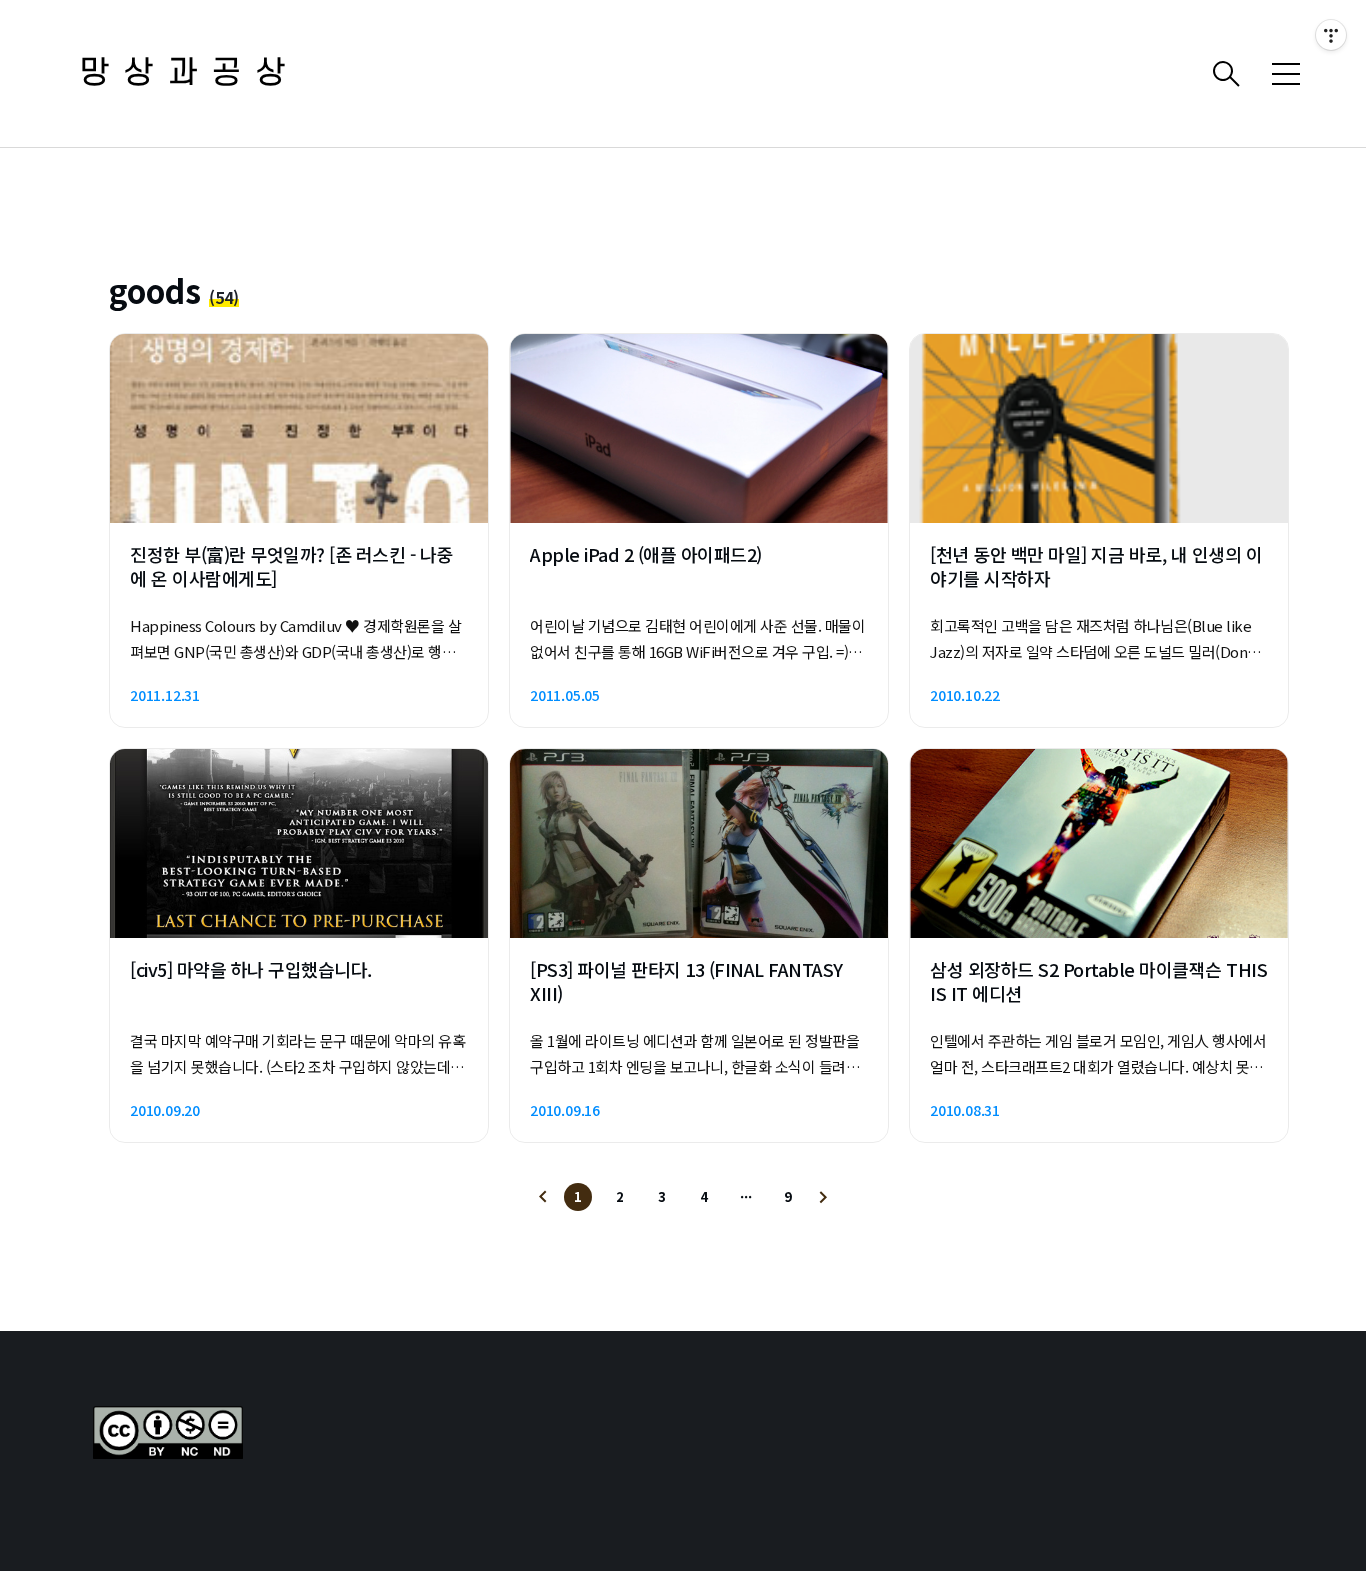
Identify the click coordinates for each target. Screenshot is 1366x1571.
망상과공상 (190, 73)
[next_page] (823, 1197)
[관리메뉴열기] (1331, 35)
